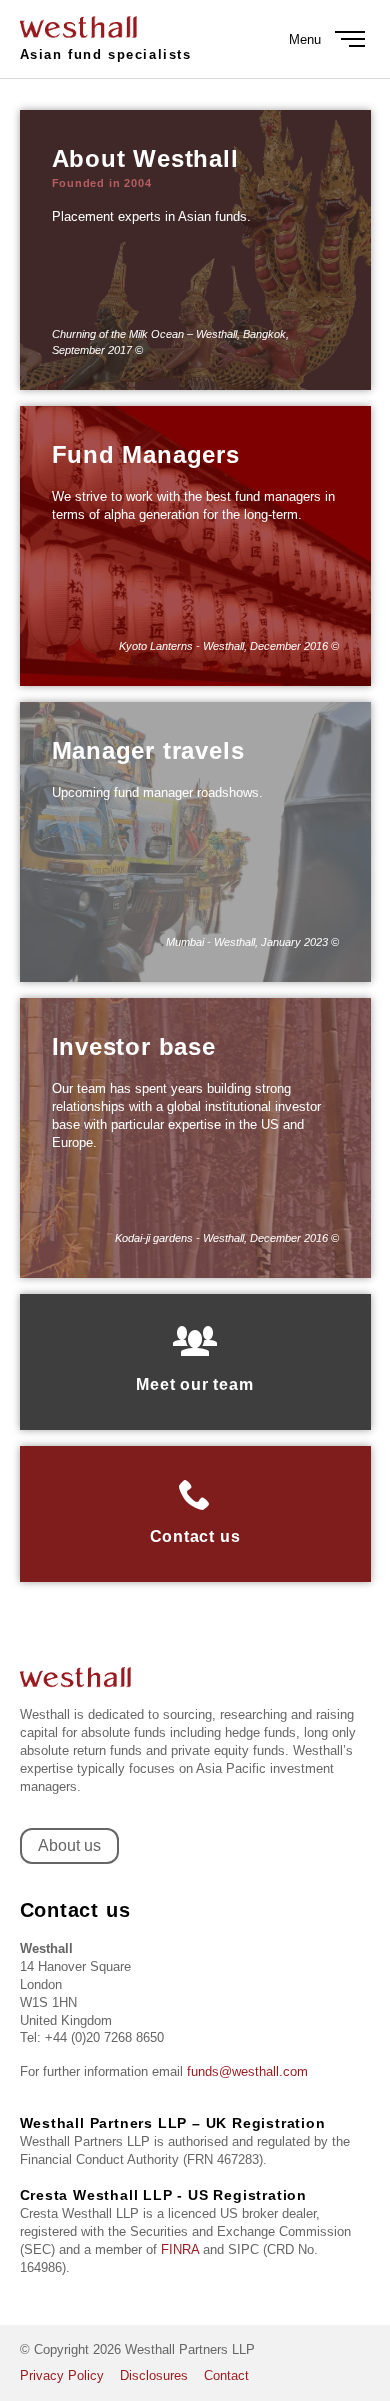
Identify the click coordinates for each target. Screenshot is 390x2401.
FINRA (180, 2249)
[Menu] (350, 39)
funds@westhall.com (247, 2071)
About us (69, 1845)
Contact (226, 2375)
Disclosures (154, 2375)
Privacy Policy (62, 2375)
